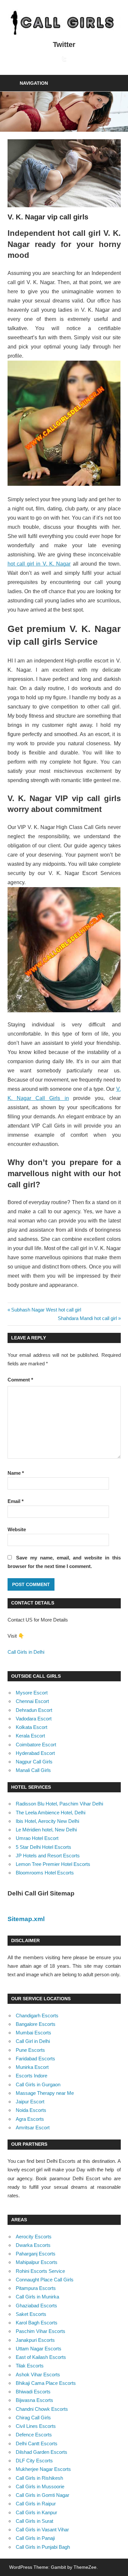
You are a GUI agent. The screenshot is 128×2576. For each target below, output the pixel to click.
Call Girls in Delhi (26, 1652)
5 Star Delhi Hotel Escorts (43, 1847)
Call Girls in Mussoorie (40, 2486)
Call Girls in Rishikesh (39, 2478)
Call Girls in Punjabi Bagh (43, 2547)
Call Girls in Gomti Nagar (43, 2495)
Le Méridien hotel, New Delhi (46, 1830)
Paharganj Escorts (36, 2254)
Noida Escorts (31, 2110)
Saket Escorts (31, 2314)
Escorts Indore (32, 2076)
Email (16, 1501)
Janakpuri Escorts (35, 2340)
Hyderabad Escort (35, 1753)
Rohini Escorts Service (40, 2271)
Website (17, 1529)
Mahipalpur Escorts (37, 2262)
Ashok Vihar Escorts (38, 2374)
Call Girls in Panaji (35, 2538)
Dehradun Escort (34, 1710)
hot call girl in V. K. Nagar (39, 564)
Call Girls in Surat (34, 2521)
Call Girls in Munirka (37, 2297)
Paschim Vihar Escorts (41, 2331)
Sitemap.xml (26, 1919)
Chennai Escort (32, 1701)
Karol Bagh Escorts (37, 2323)
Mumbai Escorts (33, 2033)
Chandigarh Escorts (37, 2016)
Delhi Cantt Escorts (37, 2443)
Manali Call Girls (33, 1770)
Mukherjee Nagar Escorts (43, 2469)
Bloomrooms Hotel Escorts (45, 1873)
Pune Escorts (30, 2050)
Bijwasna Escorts (34, 2400)
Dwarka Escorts (33, 2245)
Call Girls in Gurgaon (38, 2084)
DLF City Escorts (34, 2461)
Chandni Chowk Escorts (42, 2409)
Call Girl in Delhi (33, 2041)
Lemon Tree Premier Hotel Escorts (53, 1864)
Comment (20, 1380)
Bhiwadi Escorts (33, 2392)
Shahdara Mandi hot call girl (87, 1318)
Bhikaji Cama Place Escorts (46, 2383)
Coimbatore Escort (36, 1745)
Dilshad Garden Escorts (42, 2452)
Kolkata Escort (32, 1727)
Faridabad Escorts (35, 2059)
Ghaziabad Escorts (36, 2306)
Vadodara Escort (34, 1719)
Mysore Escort (32, 1693)
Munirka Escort (32, 2067)
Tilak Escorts (30, 2366)
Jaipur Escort (30, 2102)
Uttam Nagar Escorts (39, 2349)
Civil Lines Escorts (36, 2426)
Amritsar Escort (33, 2128)
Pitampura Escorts (36, 2288)
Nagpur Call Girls (34, 1762)
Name (16, 1473)
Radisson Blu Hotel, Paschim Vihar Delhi (59, 1804)
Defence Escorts (34, 2435)
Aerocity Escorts (34, 2237)
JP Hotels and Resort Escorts (48, 1856)
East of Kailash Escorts (41, 2357)
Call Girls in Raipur (36, 2504)
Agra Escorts (30, 2119)
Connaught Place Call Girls (45, 2280)
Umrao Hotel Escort (37, 1838)
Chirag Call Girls (33, 2418)
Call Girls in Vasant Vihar (42, 2530)
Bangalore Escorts (36, 2024)
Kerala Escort (30, 1736)
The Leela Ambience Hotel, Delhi (51, 1813)
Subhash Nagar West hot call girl (46, 1310)
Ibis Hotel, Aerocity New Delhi (47, 1821)
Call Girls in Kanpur (36, 2512)
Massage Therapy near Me (45, 2093)
